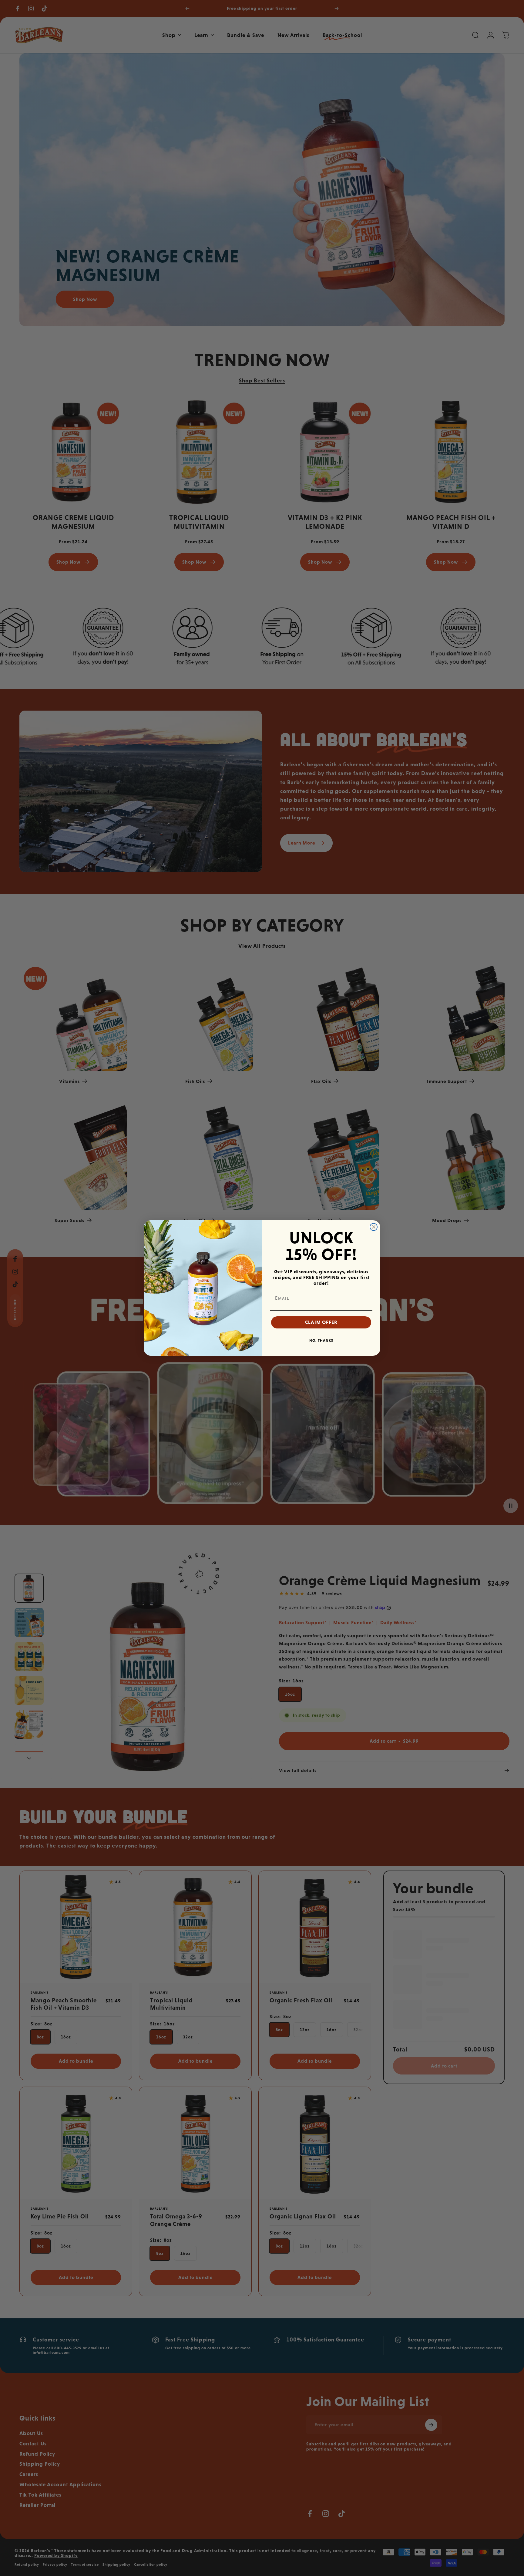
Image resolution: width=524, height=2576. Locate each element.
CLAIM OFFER (321, 1322)
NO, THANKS (321, 1341)
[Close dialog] (374, 1227)
